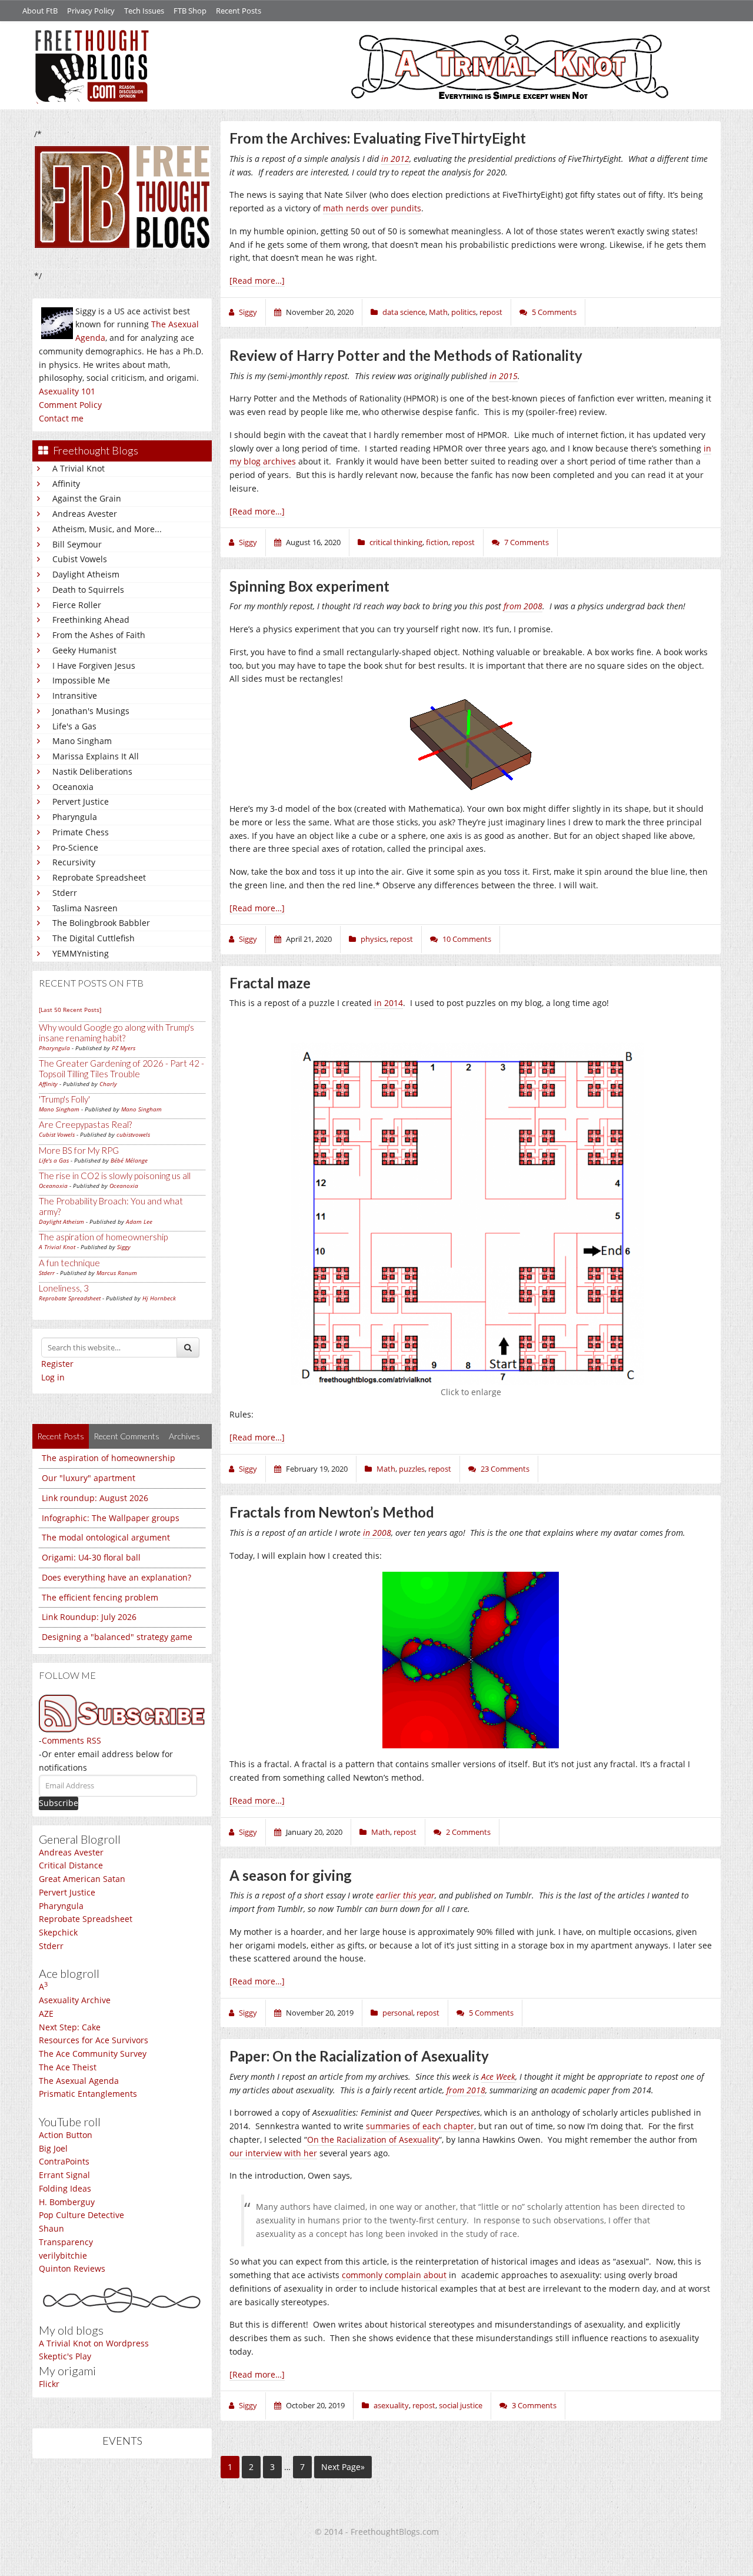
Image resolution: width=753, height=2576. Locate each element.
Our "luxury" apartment (89, 1478)
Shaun (51, 2228)
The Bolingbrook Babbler (101, 923)
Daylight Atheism (86, 574)
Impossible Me (81, 680)
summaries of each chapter (420, 2126)
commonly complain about (394, 2275)
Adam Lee (139, 1221)
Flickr (49, 2384)
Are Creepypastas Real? (85, 1124)
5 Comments (554, 312)
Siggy (124, 1247)
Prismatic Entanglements (88, 2094)
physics (374, 939)
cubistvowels (133, 1134)
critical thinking (396, 542)
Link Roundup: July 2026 (89, 1617)
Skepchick (58, 1932)
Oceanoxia (73, 787)
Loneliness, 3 (64, 1288)
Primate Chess (81, 832)
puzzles (412, 1469)
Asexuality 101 (67, 391)
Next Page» (343, 2467)
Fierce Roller (77, 605)
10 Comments (467, 939)
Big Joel (53, 2148)
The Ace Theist (68, 2067)
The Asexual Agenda (79, 2081)
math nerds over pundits (372, 208)
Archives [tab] (184, 1436)
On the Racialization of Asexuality (373, 2140)
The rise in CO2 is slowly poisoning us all (115, 1176)
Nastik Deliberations (92, 771)
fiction (437, 542)
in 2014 (389, 1003)
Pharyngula (75, 817)
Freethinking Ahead (91, 620)
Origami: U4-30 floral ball (91, 1557)
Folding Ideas (65, 2188)
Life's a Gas (74, 726)
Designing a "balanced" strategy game (117, 1637)
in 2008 (377, 1533)
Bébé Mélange (129, 1160)
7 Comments (527, 542)
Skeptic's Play (65, 2356)
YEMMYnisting (81, 953)
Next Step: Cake (70, 2027)
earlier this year (405, 1895)
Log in (53, 1377)
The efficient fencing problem (100, 1597)
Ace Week (498, 2077)
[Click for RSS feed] (122, 1713)
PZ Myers (124, 1048)
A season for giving (291, 1875)
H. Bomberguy (67, 2202)
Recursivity (74, 862)
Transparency (66, 2242)
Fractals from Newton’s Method (332, 1512)
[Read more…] (257, 280)
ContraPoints (64, 2161)
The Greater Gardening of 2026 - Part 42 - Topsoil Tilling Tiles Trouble (121, 1068)
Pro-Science (75, 847)
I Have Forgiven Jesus (94, 665)
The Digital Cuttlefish (94, 938)
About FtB (40, 11)
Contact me (61, 418)
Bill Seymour (77, 544)
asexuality (391, 2405)
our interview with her (273, 2153)
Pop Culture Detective (81, 2215)
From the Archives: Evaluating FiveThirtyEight (378, 138)
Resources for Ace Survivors (94, 2040)
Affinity (66, 484)
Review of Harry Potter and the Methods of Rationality (406, 355)
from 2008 (523, 606)
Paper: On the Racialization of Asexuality (359, 2056)
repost (491, 312)
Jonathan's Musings (91, 711)
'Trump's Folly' (64, 1099)
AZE (46, 2014)
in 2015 (504, 376)
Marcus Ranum (117, 1273)
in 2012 (395, 159)
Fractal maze (270, 983)
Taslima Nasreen (85, 908)
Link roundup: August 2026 (95, 1498)
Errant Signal (64, 2175)
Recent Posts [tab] (61, 1436)
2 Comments (468, 1832)
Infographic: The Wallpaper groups (111, 1518)
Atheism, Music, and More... (107, 529)
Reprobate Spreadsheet (99, 877)
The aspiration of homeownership (103, 1237)
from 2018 (466, 2090)
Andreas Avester (85, 514)
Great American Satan (82, 1879)
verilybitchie (63, 2255)
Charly (108, 1084)
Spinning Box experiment (309, 586)
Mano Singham (82, 741)
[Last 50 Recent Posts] (70, 1010)
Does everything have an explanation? (116, 1577)
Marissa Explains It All (96, 756)
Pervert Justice (81, 801)
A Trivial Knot (79, 468)
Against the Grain (87, 498)
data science (404, 312)
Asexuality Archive (75, 2000)
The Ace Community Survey (93, 2054)
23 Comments (505, 1469)
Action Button (66, 2135)
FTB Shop (190, 11)
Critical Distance (71, 1865)
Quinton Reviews (72, 2268)
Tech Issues (144, 11)
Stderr (65, 893)
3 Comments (534, 2405)
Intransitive (75, 696)
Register (57, 1364)
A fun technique (69, 1263)
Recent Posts (239, 11)
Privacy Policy (91, 11)
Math (438, 312)
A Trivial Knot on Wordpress (94, 2343)
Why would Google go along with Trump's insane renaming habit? (116, 1033)
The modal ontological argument (106, 1537)
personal (398, 2013)
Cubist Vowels (80, 559)
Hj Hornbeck (159, 1298)
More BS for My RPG (79, 1150)
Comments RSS (71, 1740)
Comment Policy (70, 405)
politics (464, 312)
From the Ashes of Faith (99, 635)
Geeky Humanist (84, 650)
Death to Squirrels (88, 590)
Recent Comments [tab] (126, 1436)
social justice (461, 2405)
